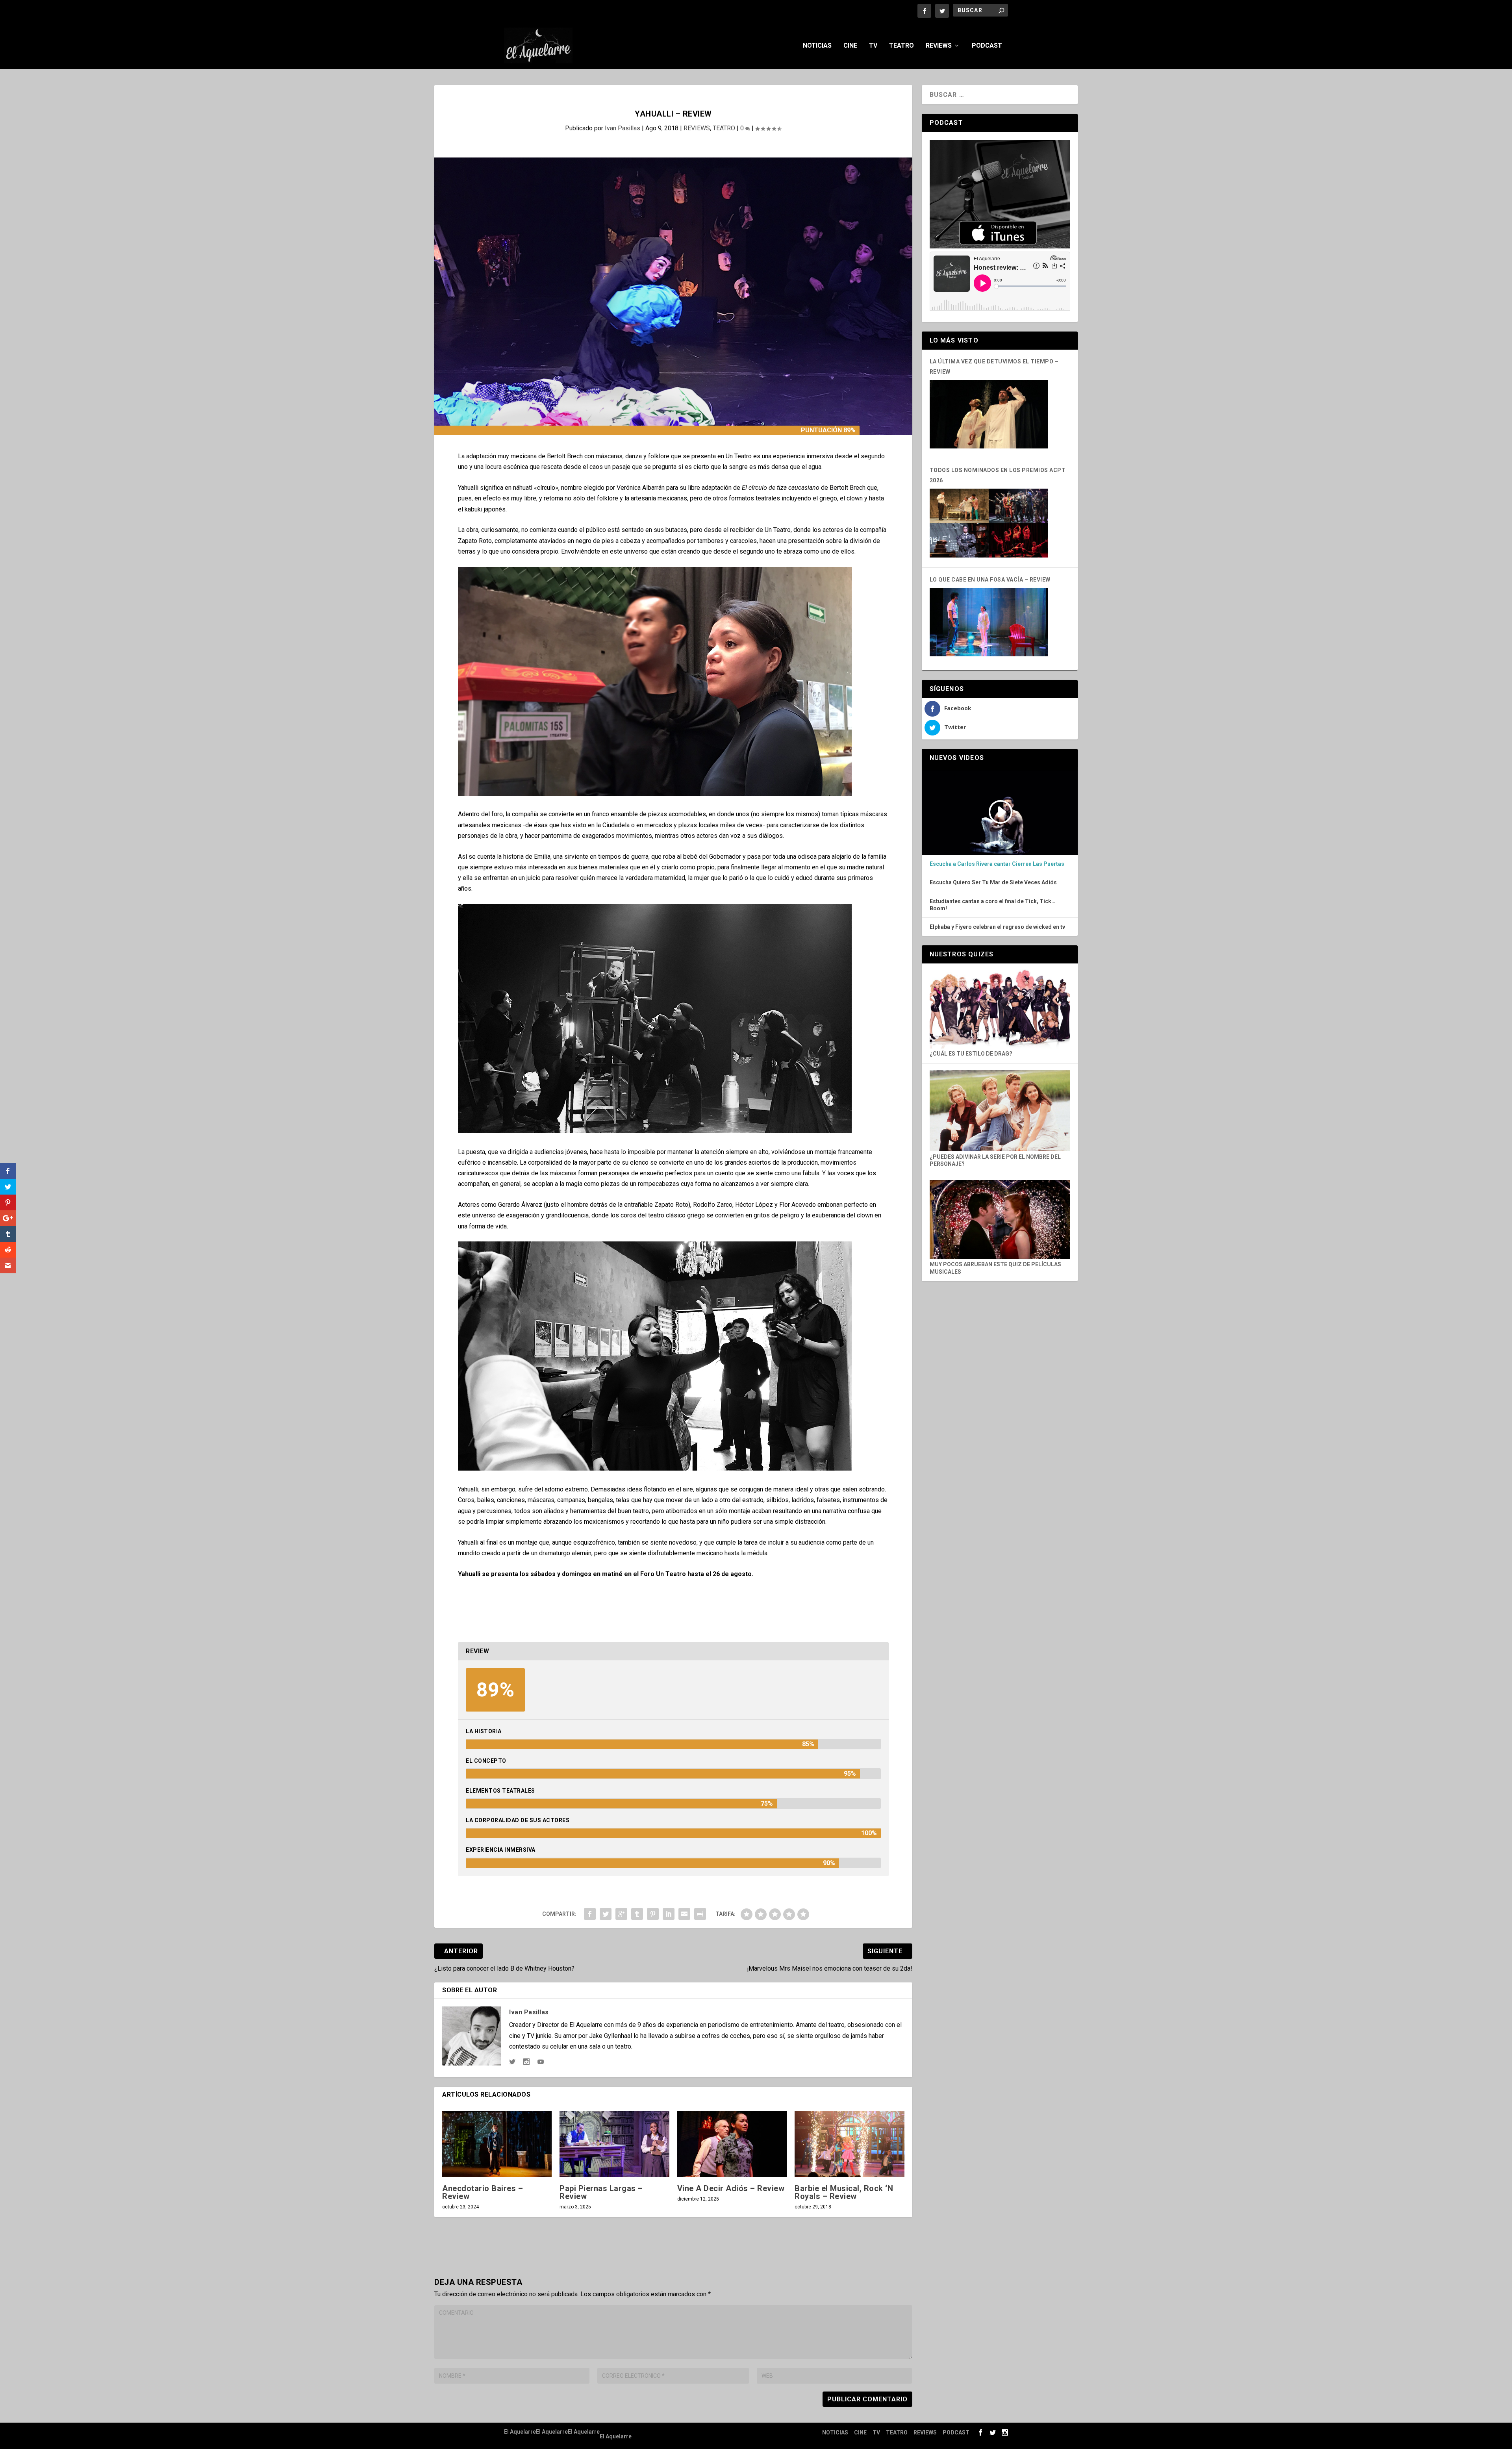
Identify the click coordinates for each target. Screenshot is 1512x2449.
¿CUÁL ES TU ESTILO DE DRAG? (971, 1054)
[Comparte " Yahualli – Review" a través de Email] (684, 1914)
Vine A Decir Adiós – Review (731, 2188)
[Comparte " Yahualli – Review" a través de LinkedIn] (669, 1914)
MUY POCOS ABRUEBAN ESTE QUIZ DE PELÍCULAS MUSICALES (995, 1268)
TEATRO (901, 46)
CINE (850, 46)
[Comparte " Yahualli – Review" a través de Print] (700, 1914)
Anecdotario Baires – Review (483, 2192)
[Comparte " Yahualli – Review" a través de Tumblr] (637, 1914)
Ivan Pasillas (623, 128)
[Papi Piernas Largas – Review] (614, 2144)
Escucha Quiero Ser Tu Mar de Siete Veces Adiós (993, 883)
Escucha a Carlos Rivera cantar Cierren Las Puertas (997, 864)
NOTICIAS (817, 46)
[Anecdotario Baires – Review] (497, 2144)
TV (873, 46)
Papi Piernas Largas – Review (601, 2192)
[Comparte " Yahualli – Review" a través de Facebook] (590, 1914)
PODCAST (987, 46)
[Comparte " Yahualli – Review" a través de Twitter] (606, 1914)
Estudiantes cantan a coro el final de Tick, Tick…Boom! (992, 905)
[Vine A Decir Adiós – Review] (732, 2144)
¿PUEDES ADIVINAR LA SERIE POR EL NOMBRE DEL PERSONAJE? (995, 1160)
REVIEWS (939, 46)
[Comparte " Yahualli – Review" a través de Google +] (621, 1914)
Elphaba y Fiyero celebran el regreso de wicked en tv (997, 927)
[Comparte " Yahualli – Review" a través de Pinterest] (653, 1914)
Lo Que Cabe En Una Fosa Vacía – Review (990, 580)
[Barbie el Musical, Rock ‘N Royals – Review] (849, 2144)
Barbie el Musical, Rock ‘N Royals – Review (844, 2192)
